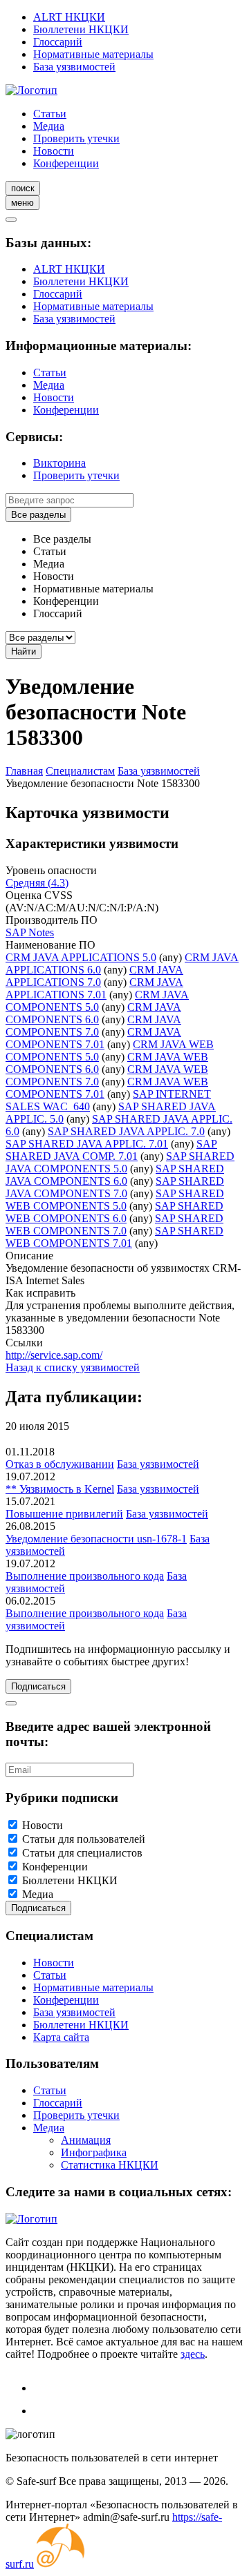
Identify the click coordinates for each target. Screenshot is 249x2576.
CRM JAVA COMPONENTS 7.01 (93, 1038)
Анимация (86, 2140)
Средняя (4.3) (37, 883)
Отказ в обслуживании (60, 1464)
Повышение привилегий (64, 1514)
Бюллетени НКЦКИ (81, 29)
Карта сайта (61, 2037)
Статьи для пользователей (84, 1839)
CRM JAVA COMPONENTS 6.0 (93, 1013)
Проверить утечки (76, 138)
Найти (24, 651)
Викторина (59, 463)
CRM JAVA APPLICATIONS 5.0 (81, 957)
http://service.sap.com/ (54, 1355)
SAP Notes (30, 932)
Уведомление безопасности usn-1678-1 (96, 1539)
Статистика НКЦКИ (110, 2165)
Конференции (66, 163)
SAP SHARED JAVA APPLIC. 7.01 (87, 1144)
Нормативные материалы (93, 54)
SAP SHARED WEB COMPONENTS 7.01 (114, 1237)
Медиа (49, 126)
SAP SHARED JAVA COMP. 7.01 (111, 1150)
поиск (23, 188)
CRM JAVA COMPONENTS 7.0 (93, 1026)
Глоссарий (58, 42)
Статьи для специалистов (82, 1853)
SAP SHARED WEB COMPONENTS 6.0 (114, 1212)
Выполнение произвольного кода (85, 1576)
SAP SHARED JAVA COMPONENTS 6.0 (115, 1175)
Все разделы (38, 515)
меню (22, 203)
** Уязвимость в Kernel (60, 1489)
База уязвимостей (74, 67)
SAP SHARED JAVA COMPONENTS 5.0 (120, 1162)
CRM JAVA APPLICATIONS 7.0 (94, 976)
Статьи (50, 114)
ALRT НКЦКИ (69, 17)
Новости (54, 151)
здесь (193, 2354)
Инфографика (94, 2152)
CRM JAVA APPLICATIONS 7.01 (94, 988)
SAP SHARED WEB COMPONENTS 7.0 (114, 1224)
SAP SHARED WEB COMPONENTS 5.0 (115, 1200)
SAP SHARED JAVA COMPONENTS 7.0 (115, 1187)
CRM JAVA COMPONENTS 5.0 (97, 1001)
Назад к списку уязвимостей (73, 1367)
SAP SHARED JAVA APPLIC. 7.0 (126, 1131)
